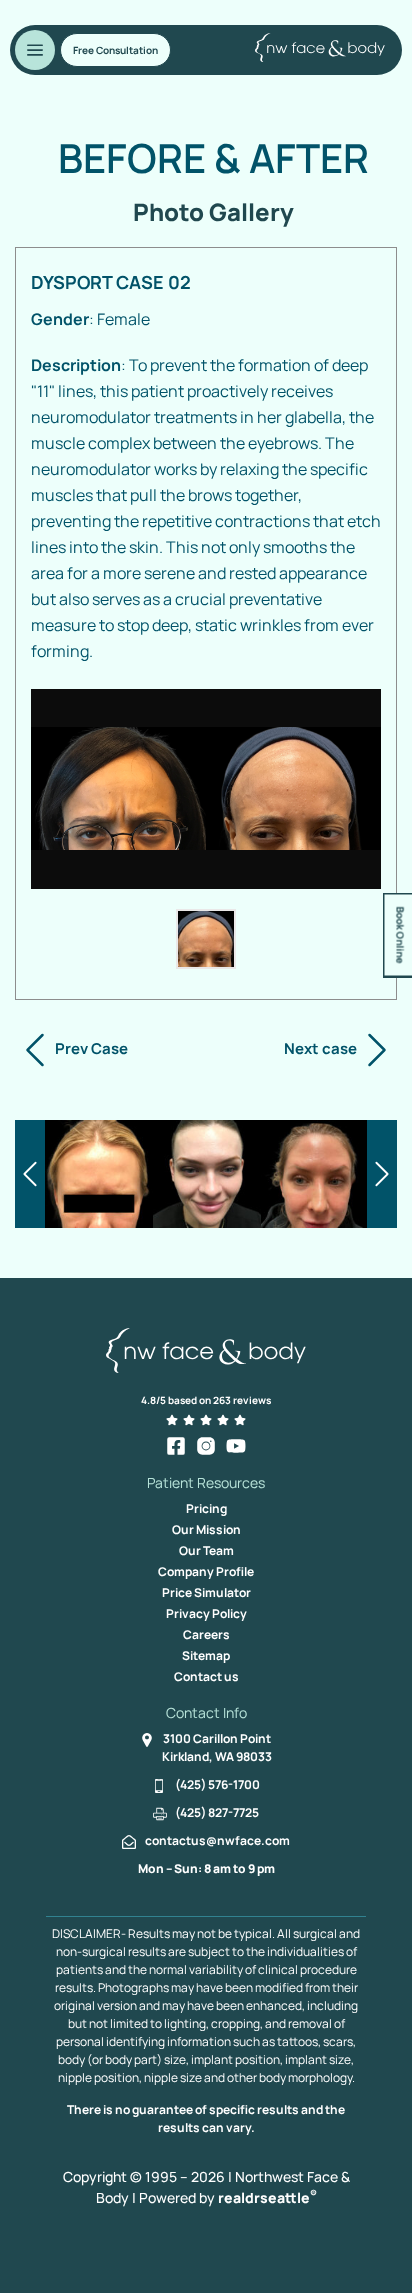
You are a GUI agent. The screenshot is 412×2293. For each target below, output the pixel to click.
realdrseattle (267, 2197)
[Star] (172, 1420)
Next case (320, 1048)
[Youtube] (236, 1446)
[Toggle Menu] (35, 50)
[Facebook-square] (176, 1446)
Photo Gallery (213, 211)
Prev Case (91, 1048)
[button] (115, 50)
